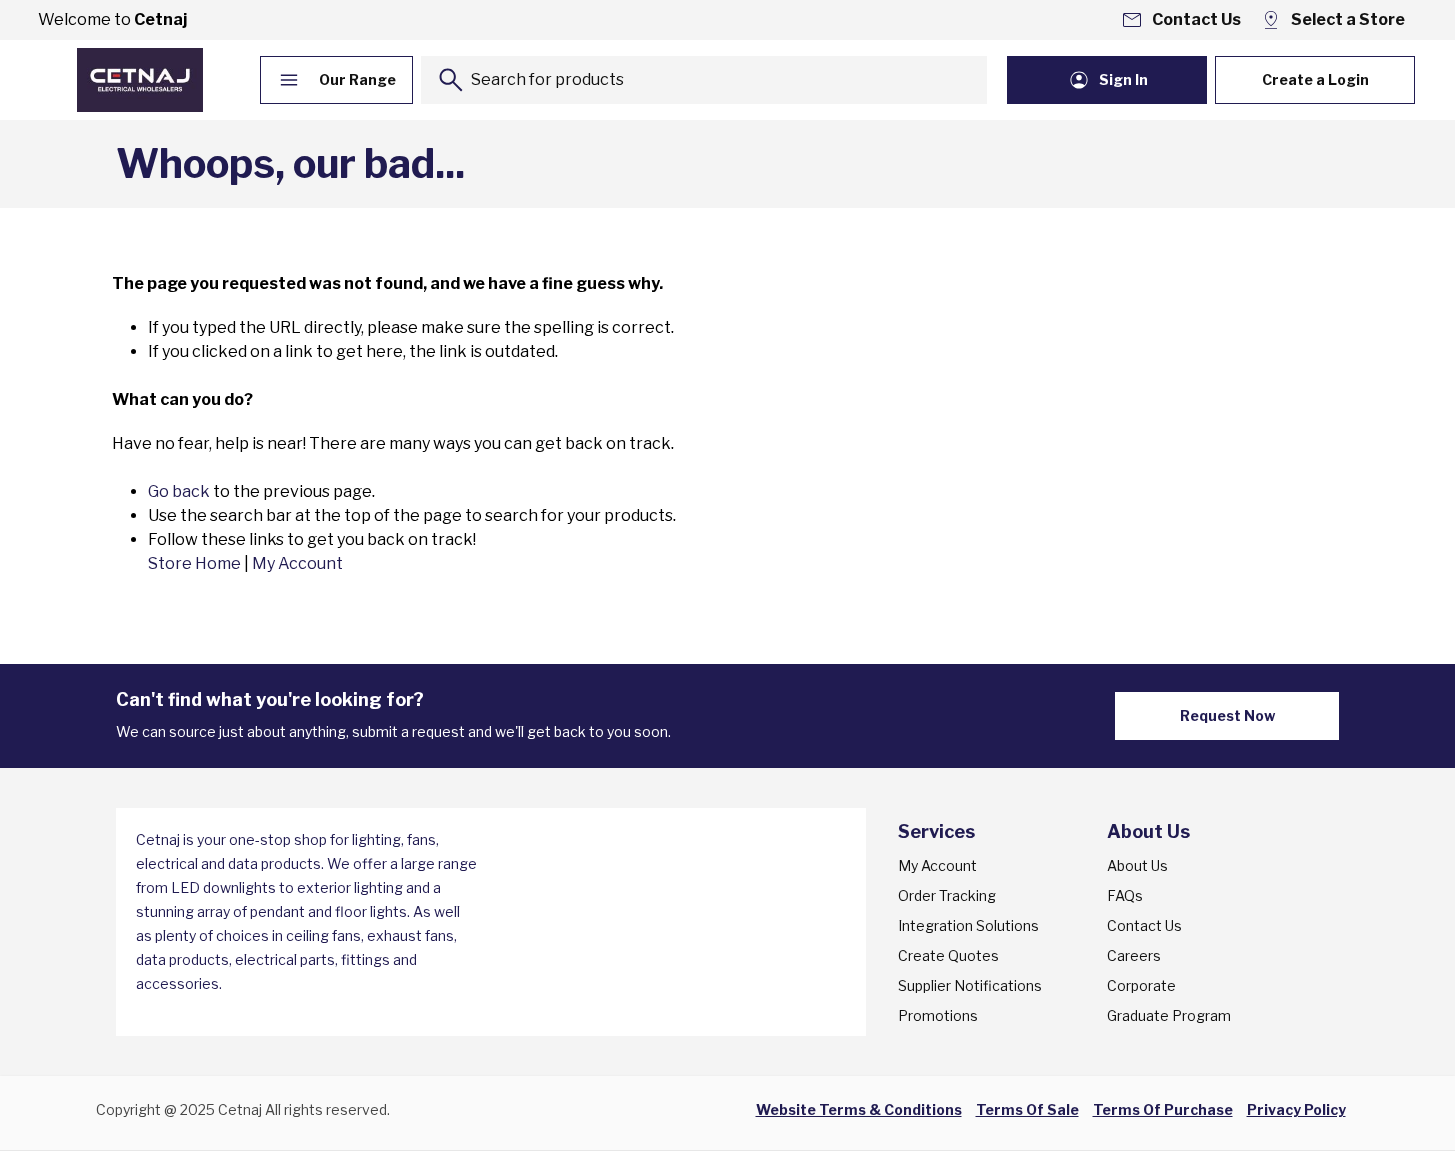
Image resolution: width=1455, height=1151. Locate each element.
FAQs (1125, 895)
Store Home (194, 563)
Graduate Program (1169, 1015)
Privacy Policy (1296, 1109)
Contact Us (1144, 925)
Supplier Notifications (970, 985)
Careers (1134, 955)
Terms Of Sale (1027, 1109)
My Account (297, 563)
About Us (1137, 865)
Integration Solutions (968, 925)
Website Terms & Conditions (859, 1109)
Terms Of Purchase (1163, 1109)
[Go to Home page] (140, 80)
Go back (179, 491)
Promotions (938, 1015)
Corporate (1141, 985)
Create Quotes (948, 955)
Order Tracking (947, 895)
